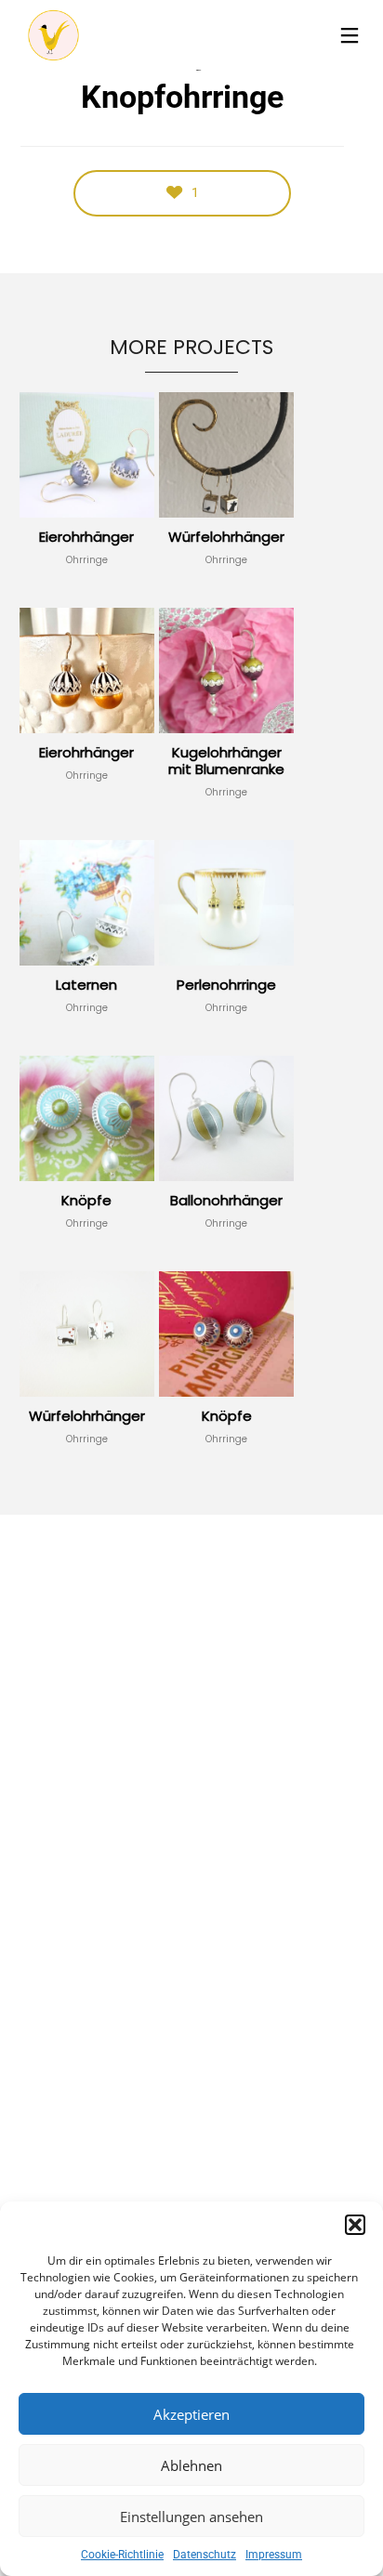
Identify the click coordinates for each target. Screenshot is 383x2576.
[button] (355, 2225)
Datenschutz (205, 2555)
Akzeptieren (191, 2414)
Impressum (274, 2555)
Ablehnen (191, 2465)
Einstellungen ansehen (191, 2517)
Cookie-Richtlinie (122, 2555)
